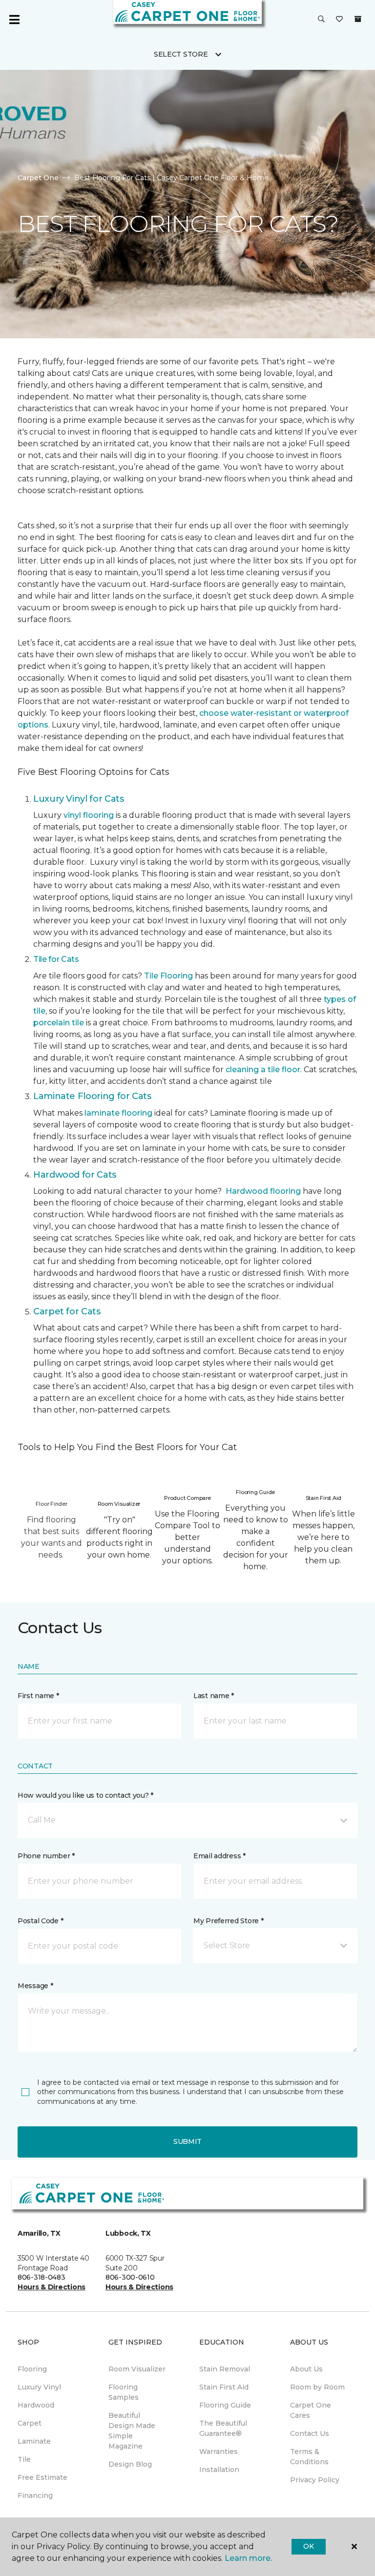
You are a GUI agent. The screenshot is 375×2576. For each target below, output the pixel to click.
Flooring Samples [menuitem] (124, 2392)
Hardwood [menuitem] (36, 2405)
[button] (321, 20)
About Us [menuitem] (306, 2369)
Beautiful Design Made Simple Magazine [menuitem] (132, 2431)
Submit (187, 2141)
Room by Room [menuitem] (317, 2387)
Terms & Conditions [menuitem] (309, 2457)
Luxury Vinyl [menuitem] (39, 2387)
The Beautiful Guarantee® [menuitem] (223, 2428)
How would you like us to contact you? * (85, 1795)
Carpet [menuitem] (30, 2423)
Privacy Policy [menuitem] (315, 2480)
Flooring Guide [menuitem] (225, 2405)
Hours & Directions (52, 2287)
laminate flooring (118, 1113)
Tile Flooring (168, 976)
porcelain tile (59, 1023)
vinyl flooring (89, 815)
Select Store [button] (181, 54)
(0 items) (358, 19)
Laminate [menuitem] (34, 2441)
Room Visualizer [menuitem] (137, 2369)
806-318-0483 (42, 2277)
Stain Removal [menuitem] (225, 2369)
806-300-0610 (130, 2277)
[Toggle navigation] (14, 20)
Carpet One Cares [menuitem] (311, 2410)
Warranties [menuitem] (219, 2451)
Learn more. (248, 2558)
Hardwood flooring (263, 1191)
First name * (38, 1696)
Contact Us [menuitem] (310, 2433)
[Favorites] (339, 20)
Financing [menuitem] (35, 2495)
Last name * (214, 1696)
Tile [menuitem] (24, 2459)
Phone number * (46, 1856)
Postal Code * (40, 1921)
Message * (35, 1986)
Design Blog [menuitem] (130, 2464)
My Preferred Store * (228, 1921)
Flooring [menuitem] (32, 2369)
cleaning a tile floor (263, 1070)
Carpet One (38, 178)
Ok (308, 2546)
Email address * (219, 1856)
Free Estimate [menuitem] (42, 2477)
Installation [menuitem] (219, 2470)
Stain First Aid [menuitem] (224, 2387)
